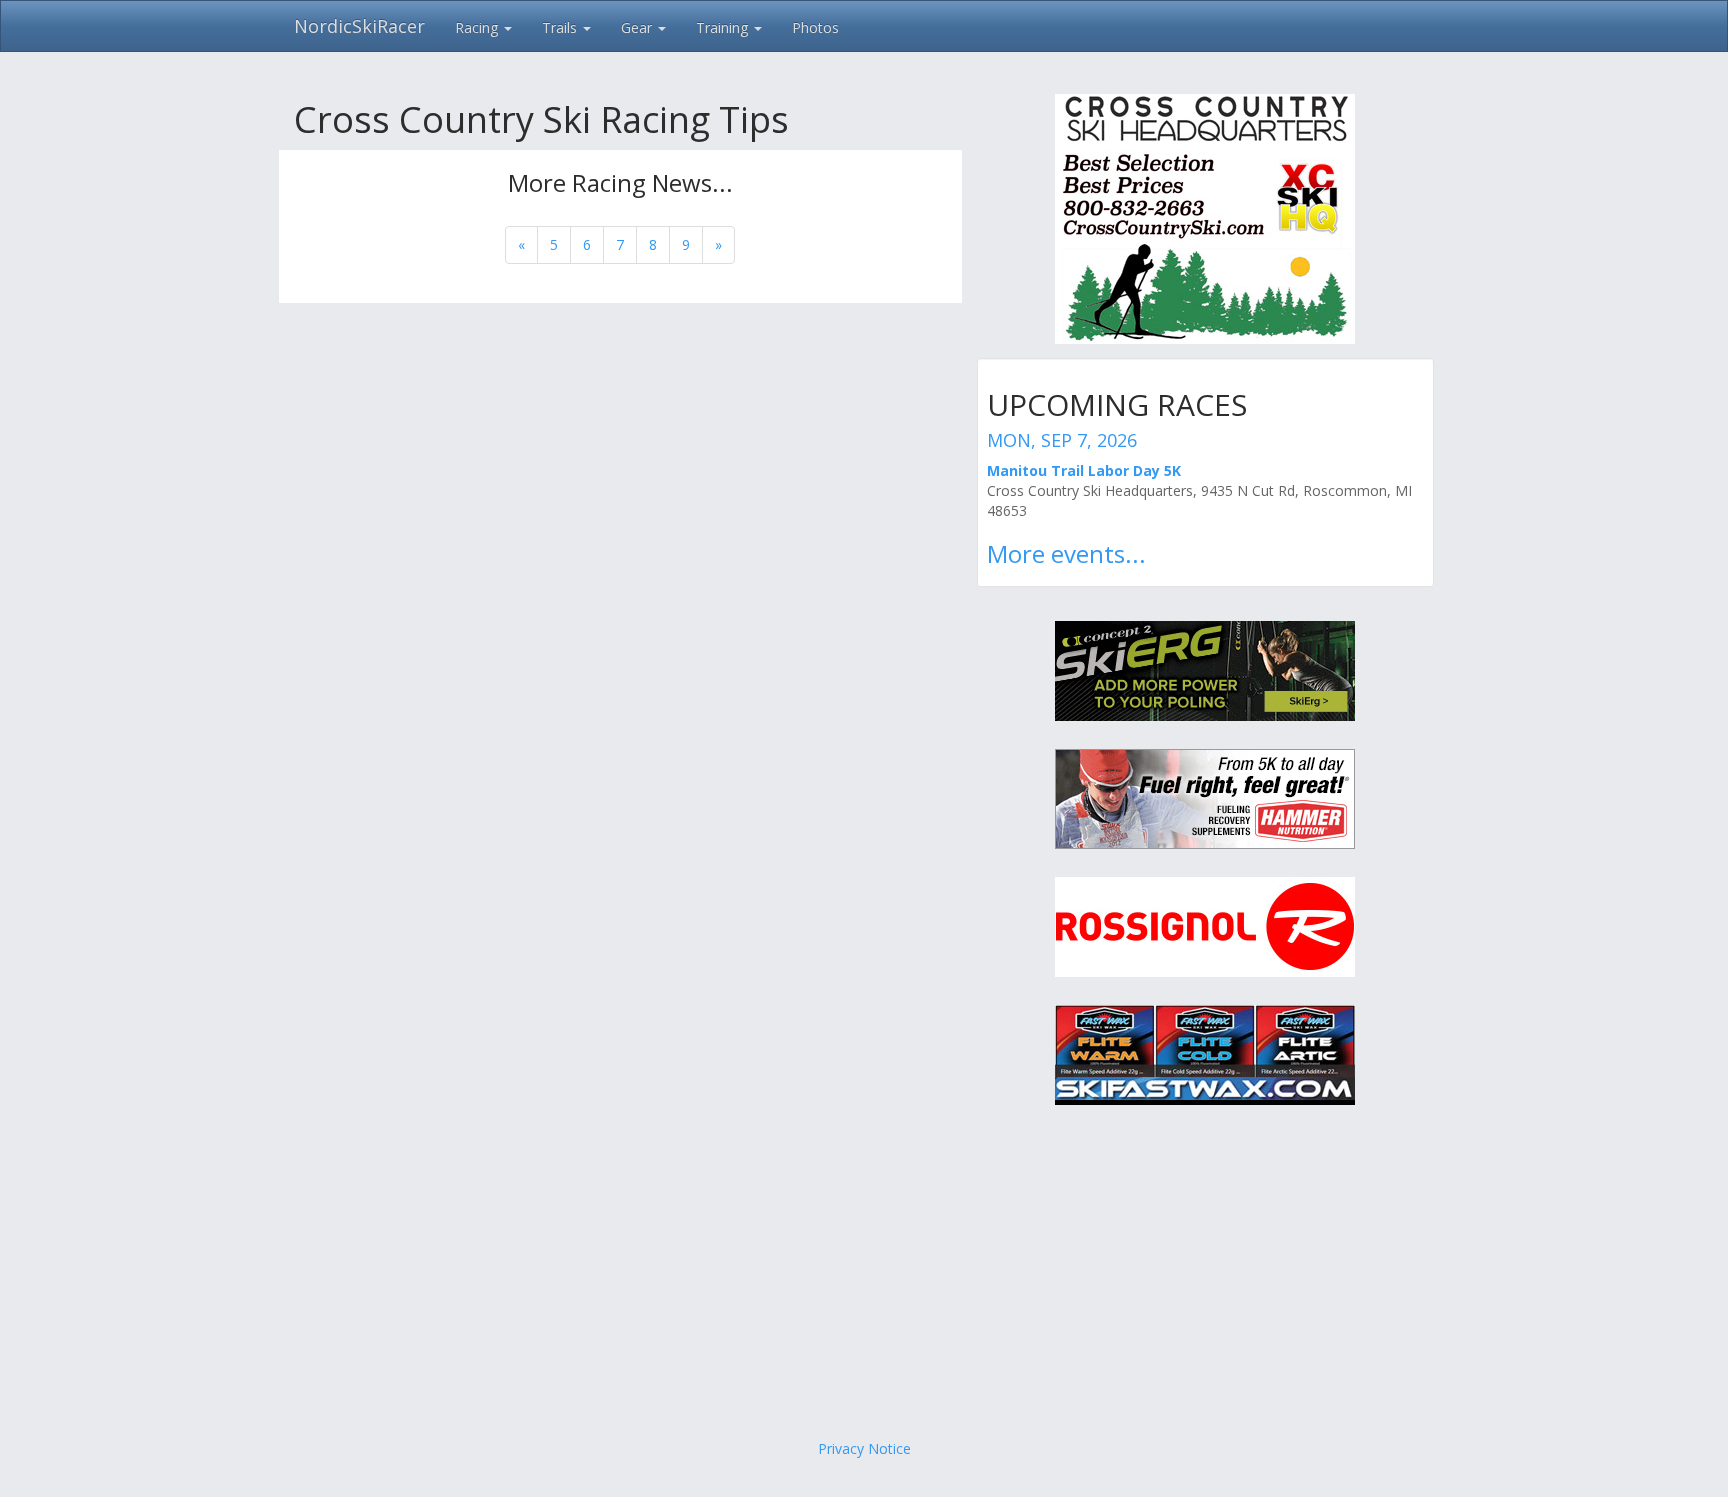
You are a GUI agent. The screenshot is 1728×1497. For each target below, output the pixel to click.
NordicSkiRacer (359, 26)
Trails (561, 27)
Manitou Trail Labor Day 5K (1084, 470)
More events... (1066, 553)
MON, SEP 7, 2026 (1062, 440)
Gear (638, 27)
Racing (478, 27)
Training (724, 27)
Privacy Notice (864, 1448)
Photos (815, 27)
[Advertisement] (864, 1279)
